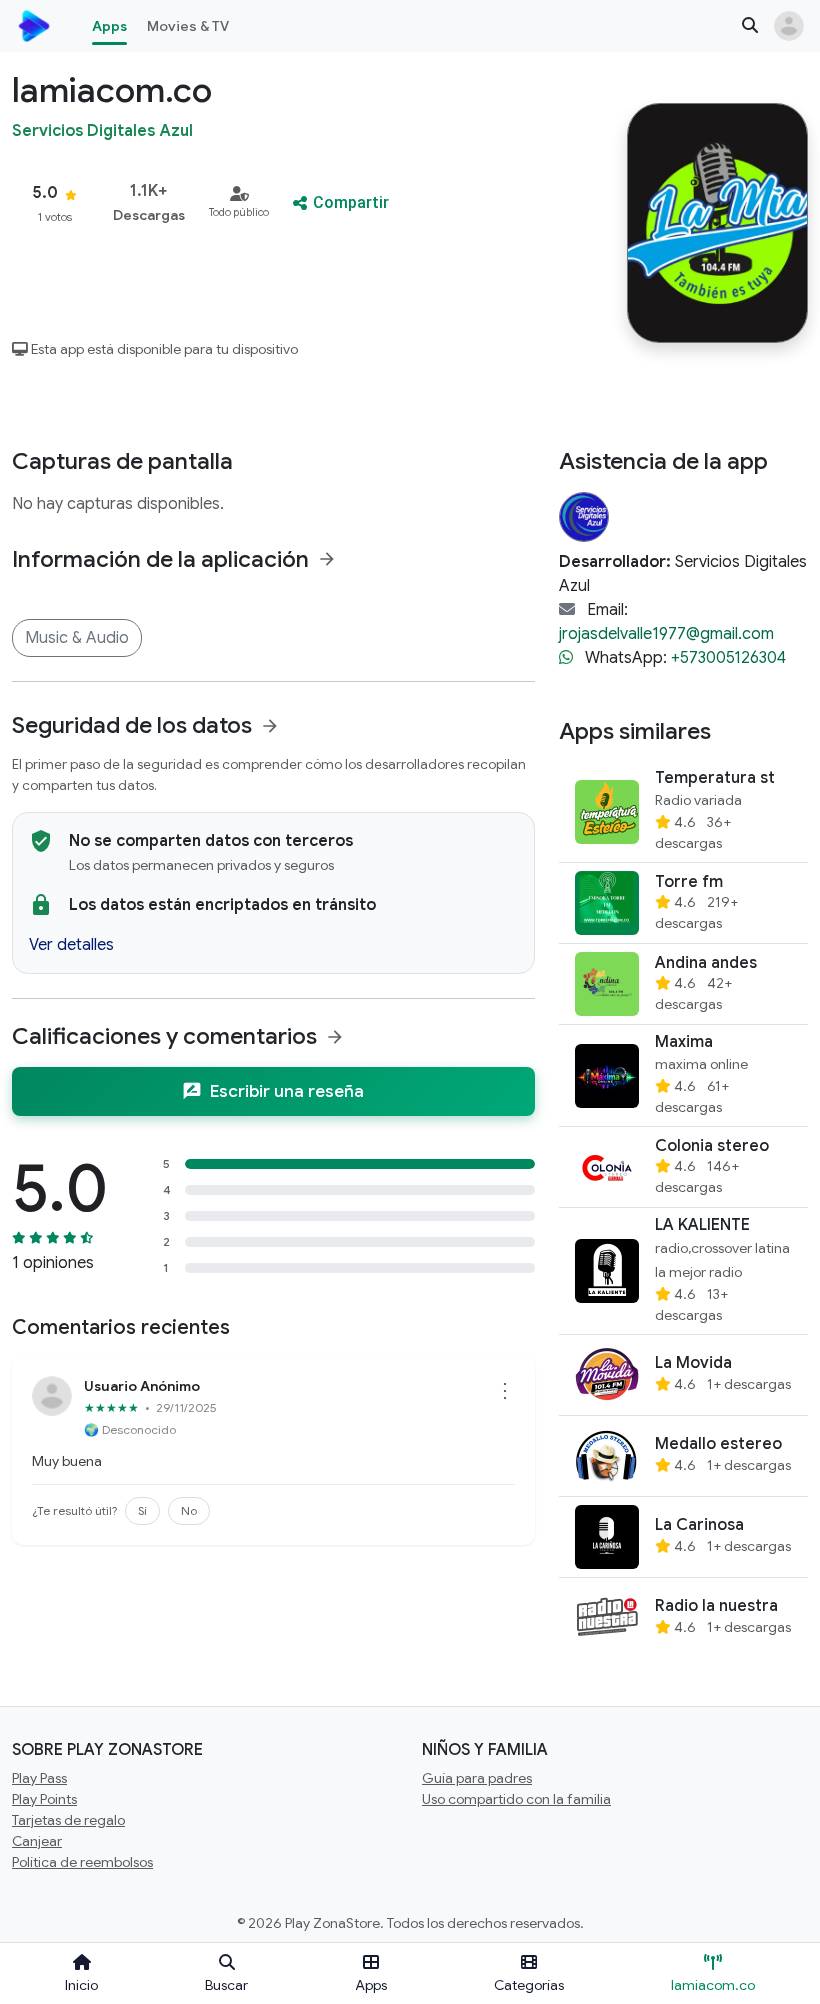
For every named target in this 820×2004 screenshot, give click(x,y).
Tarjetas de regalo (68, 1820)
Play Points (44, 1799)
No (189, 1510)
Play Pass (39, 1778)
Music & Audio (77, 638)
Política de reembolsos (82, 1862)
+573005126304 (728, 658)
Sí (142, 1510)
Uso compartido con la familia (516, 1799)
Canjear (37, 1841)
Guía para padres (477, 1778)
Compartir (351, 202)
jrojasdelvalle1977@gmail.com (666, 634)
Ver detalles (71, 945)
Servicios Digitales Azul (102, 131)
